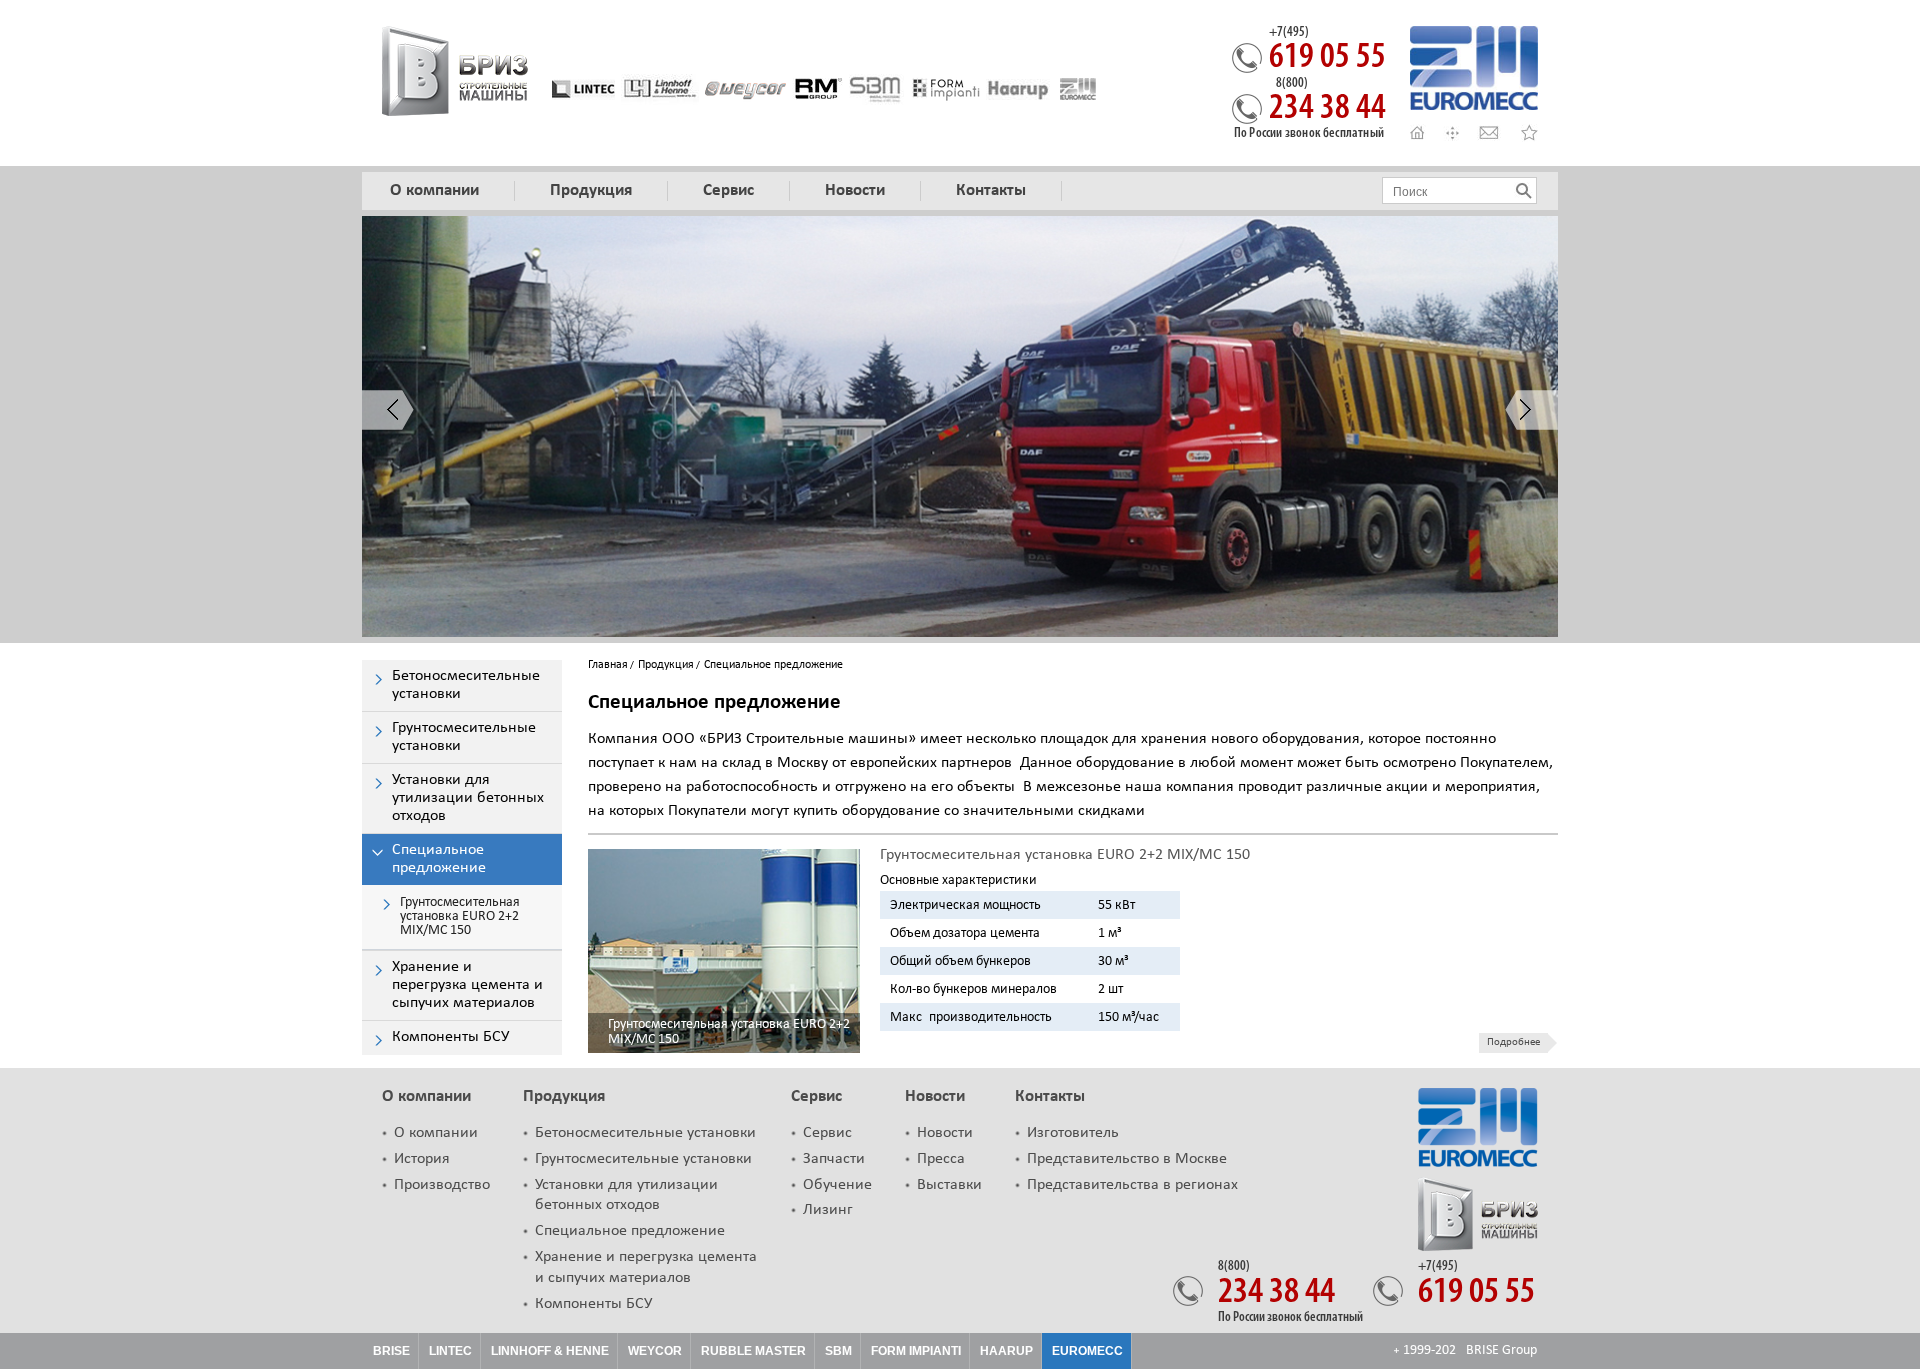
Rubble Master (753, 1351)
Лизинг (828, 1210)
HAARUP (1006, 1351)
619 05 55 (1327, 51)
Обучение (837, 1185)
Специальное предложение (630, 1231)
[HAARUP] (1018, 88)
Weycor (655, 1351)
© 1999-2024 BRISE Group (1465, 1350)
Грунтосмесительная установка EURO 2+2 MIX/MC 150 (729, 1032)
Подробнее (1513, 1042)
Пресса (941, 1159)
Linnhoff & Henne (550, 1351)
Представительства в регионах (1132, 1185)
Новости (935, 1096)
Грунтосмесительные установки (643, 1159)
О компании (426, 1096)
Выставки (949, 1185)
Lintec (450, 1351)
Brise (391, 1351)
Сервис (816, 1096)
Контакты (1050, 1096)
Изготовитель (1073, 1133)
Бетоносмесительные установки (645, 1133)
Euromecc (1087, 1351)
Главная (608, 665)
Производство (442, 1185)
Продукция (666, 665)
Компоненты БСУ (593, 1304)
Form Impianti (916, 1351)
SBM (838, 1351)
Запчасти (834, 1159)
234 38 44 (1327, 102)
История (422, 1159)
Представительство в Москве (1127, 1159)
